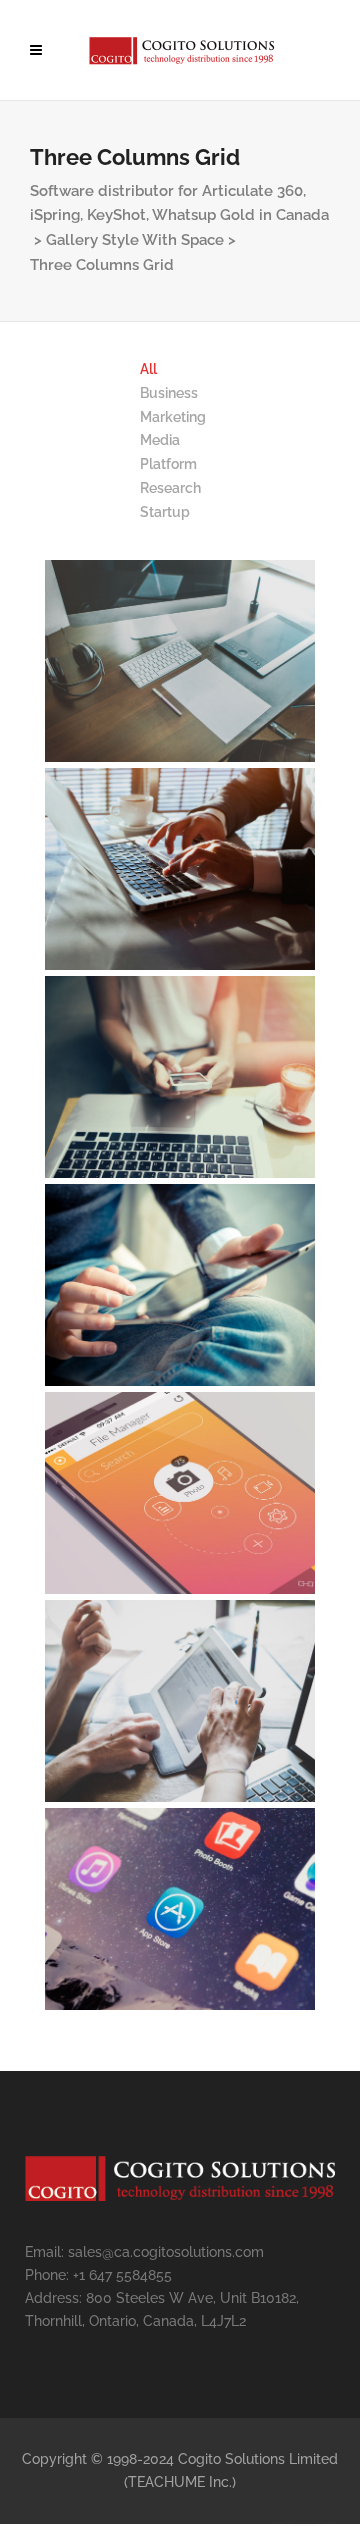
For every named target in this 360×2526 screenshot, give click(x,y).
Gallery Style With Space (135, 240)
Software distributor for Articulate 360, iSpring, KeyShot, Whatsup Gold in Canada (179, 203)
